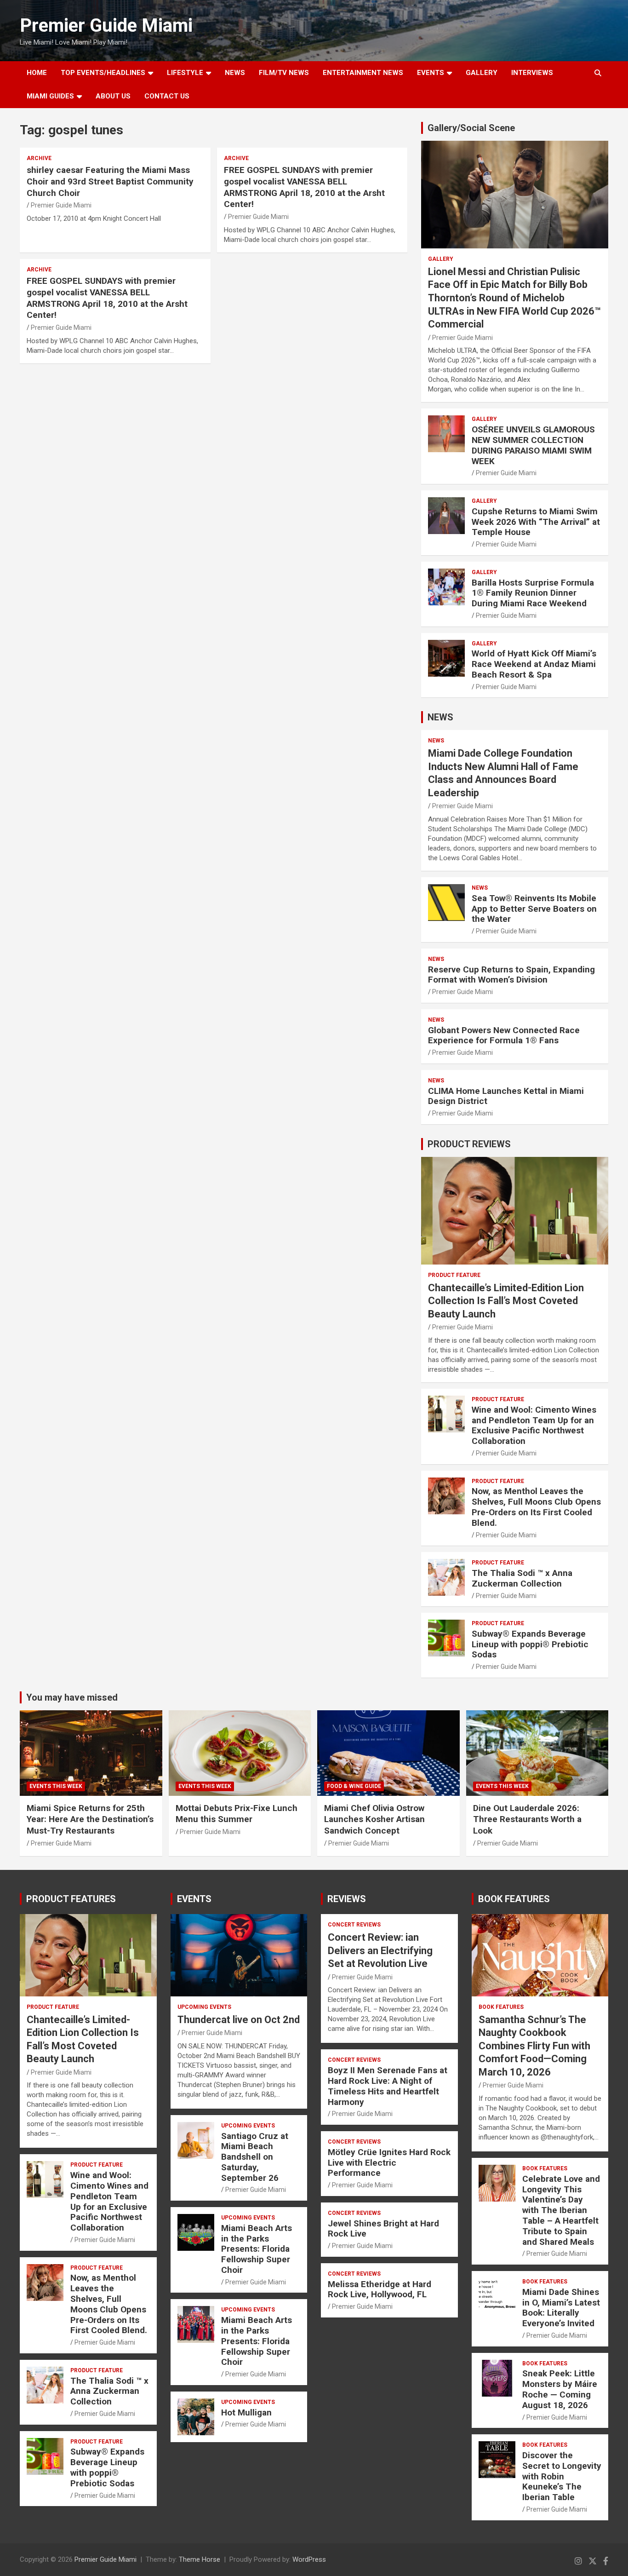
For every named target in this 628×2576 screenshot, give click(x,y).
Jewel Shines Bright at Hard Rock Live (383, 2229)
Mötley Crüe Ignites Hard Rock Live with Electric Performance (389, 2163)
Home (37, 73)
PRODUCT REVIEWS (469, 1144)
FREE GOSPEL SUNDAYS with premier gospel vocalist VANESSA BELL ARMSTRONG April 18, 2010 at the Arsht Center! (304, 187)
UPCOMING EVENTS (204, 2007)
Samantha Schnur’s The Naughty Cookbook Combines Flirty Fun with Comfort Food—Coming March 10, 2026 (534, 2046)
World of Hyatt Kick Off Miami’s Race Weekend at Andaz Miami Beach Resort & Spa (534, 664)
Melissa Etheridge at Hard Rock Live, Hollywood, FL (380, 2289)
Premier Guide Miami (106, 26)
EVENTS (431, 73)
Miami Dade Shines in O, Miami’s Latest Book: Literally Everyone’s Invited (561, 2308)
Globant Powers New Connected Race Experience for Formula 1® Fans (504, 1035)
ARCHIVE (39, 158)
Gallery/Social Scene (471, 128)
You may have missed (72, 1697)
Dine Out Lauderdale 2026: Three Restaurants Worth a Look (527, 1819)
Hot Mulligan (246, 2412)
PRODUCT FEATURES (71, 1899)
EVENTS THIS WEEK (56, 1786)
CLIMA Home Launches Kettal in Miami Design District (506, 1096)
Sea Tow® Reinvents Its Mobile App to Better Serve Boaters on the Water (534, 909)
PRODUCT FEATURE (454, 1275)
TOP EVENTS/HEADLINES (103, 73)
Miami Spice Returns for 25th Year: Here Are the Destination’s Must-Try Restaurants (90, 1819)
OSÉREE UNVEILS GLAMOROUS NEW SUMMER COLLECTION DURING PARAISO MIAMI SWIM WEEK (533, 445)
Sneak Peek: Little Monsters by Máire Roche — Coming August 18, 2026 (560, 2389)
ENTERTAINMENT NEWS (363, 73)
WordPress (309, 2559)
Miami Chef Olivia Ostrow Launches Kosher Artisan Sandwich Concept (374, 1819)
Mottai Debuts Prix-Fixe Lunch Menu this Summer (237, 1814)
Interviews (532, 73)
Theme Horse (200, 2559)
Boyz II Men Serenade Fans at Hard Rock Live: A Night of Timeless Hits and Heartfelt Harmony (388, 2086)
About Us (113, 96)
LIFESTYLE (185, 73)
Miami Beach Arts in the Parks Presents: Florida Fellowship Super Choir (257, 2249)
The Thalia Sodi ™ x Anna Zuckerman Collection (522, 1578)
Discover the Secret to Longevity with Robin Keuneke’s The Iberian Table (562, 2476)
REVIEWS (347, 1899)
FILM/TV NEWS (284, 73)
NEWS (235, 73)
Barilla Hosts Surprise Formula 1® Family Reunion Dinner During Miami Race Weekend (533, 593)
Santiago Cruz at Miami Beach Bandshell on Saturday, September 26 (255, 2157)
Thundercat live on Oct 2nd (239, 2020)
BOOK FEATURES (514, 1899)
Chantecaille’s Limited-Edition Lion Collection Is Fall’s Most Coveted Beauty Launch (506, 1301)
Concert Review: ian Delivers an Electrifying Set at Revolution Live (380, 1950)
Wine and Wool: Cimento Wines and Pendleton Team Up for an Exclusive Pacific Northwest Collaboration (534, 1425)
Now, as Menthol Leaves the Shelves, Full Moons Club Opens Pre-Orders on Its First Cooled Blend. (536, 1507)
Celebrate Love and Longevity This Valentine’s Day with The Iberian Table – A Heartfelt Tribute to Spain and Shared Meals (561, 2210)
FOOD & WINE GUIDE (354, 1786)
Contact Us (167, 96)
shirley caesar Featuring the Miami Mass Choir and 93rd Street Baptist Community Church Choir (110, 181)
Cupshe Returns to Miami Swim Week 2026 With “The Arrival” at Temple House (536, 522)
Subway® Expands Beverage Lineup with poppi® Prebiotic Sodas (530, 1644)
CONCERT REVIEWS (354, 1925)
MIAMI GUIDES (50, 96)
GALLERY (482, 73)
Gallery (441, 259)
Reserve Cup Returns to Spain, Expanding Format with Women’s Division (511, 975)
